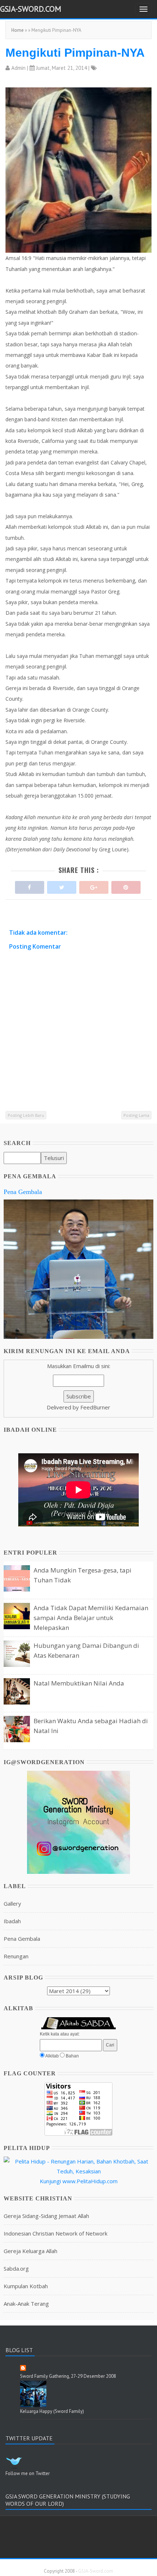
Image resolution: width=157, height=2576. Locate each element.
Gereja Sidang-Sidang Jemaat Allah (46, 2216)
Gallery (12, 1903)
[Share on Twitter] (62, 886)
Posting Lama (136, 1115)
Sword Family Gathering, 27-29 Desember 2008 (68, 2376)
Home (18, 30)
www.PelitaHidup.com (90, 2181)
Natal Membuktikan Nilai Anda (79, 1683)
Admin (18, 68)
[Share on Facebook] (30, 886)
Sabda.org (16, 2268)
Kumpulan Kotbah (26, 2286)
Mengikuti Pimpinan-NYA (75, 53)
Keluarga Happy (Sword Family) (52, 2411)
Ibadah (12, 1921)
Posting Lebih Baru (26, 1115)
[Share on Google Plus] (94, 886)
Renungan (16, 1956)
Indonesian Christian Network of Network (55, 2233)
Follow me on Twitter (28, 2473)
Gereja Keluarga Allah (30, 2251)
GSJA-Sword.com (31, 9)
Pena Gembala (23, 1192)
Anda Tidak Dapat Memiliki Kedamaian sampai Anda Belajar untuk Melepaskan (91, 1618)
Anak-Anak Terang (26, 2304)
